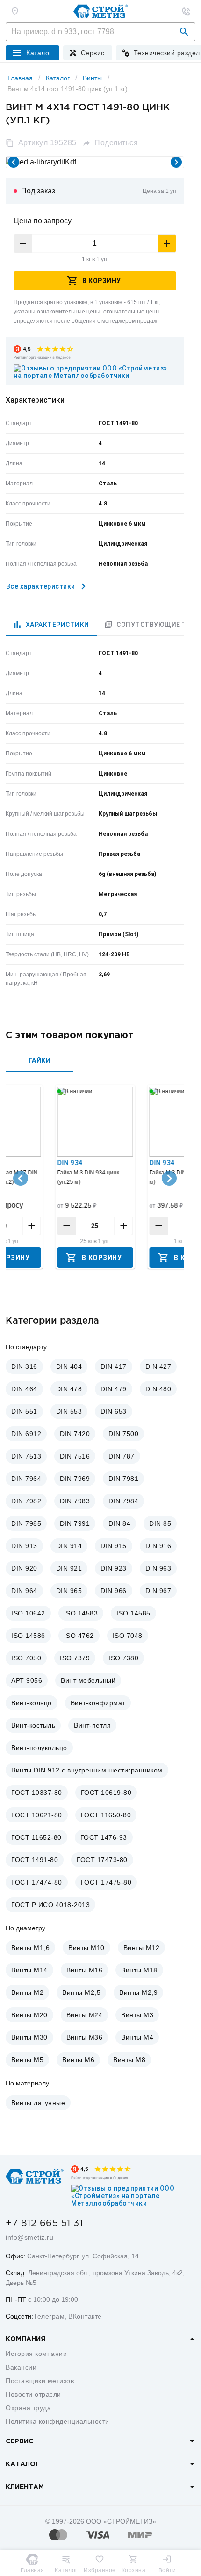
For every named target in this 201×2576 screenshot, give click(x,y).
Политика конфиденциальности (57, 2421)
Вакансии (21, 2367)
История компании (36, 2354)
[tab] (51, 625)
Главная (20, 78)
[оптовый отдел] (186, 11)
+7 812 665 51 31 (44, 2223)
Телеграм (49, 2316)
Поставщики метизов (40, 2381)
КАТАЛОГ (23, 2464)
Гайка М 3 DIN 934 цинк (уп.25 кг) (88, 1177)
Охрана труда (28, 2408)
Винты (92, 78)
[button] (184, 32)
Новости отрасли (33, 2394)
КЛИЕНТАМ (25, 2487)
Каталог (58, 78)
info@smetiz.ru (29, 2237)
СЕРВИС (19, 2441)
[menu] (88, 53)
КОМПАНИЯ (25, 2339)
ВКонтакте (85, 2316)
